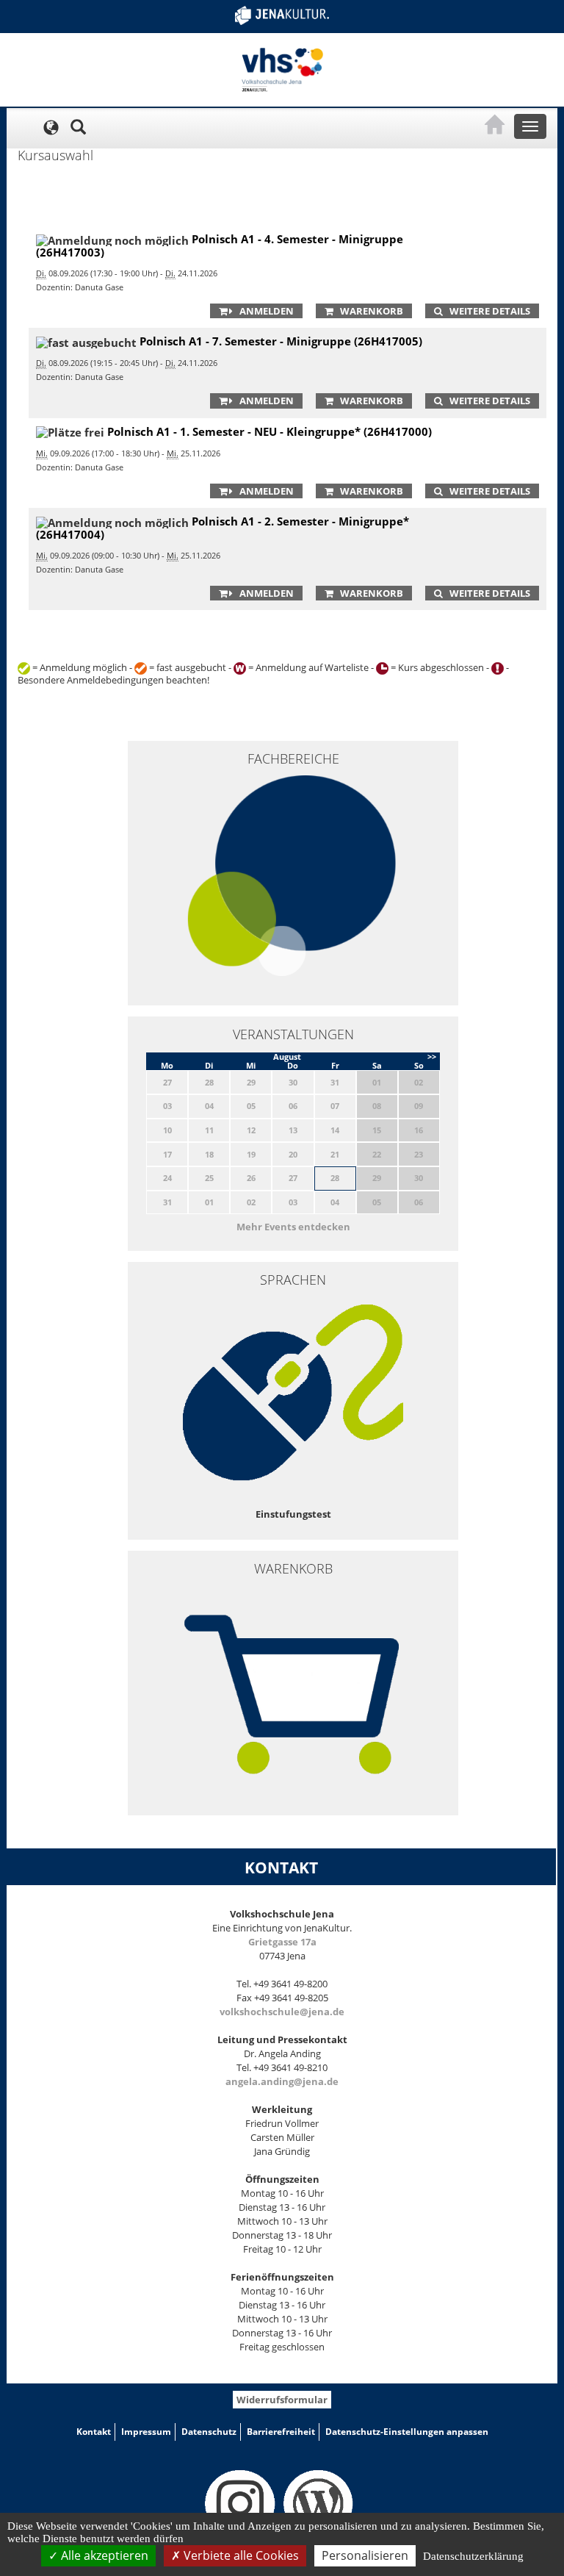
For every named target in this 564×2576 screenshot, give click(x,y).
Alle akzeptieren (103, 2555)
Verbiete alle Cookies (240, 2555)
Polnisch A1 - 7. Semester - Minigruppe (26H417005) (281, 341)
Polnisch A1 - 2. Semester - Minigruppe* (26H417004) (223, 528)
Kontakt (94, 2432)
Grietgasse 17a (282, 1942)
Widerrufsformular (282, 2400)
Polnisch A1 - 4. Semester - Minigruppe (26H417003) (220, 245)
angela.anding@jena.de (282, 2081)
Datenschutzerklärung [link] (473, 2556)
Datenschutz (209, 2432)
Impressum (146, 2432)
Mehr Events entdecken (293, 1227)
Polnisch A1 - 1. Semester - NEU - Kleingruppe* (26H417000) (270, 431)
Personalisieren (365, 2555)
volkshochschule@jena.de (282, 2012)
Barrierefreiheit (281, 2432)
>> (432, 1056)
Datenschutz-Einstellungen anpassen (407, 2432)
